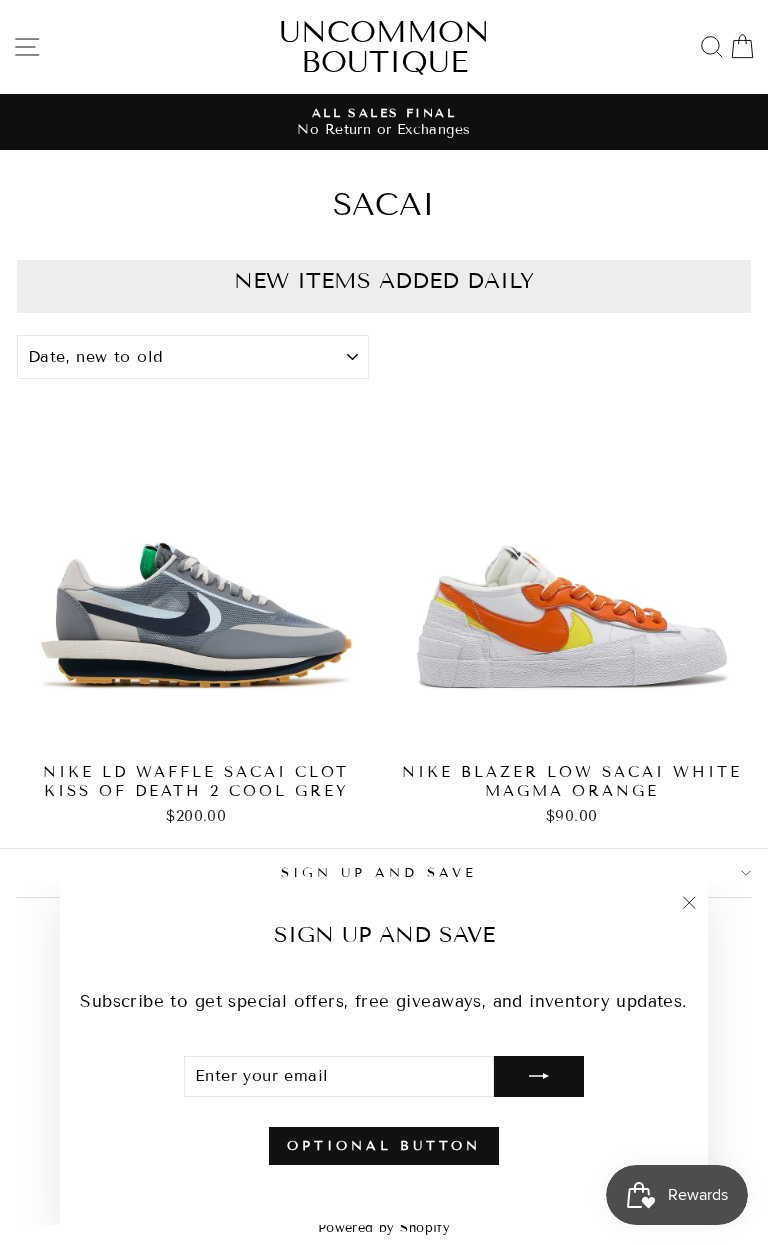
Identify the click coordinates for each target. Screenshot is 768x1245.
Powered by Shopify (384, 1228)
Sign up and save (379, 873)
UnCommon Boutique (384, 47)
